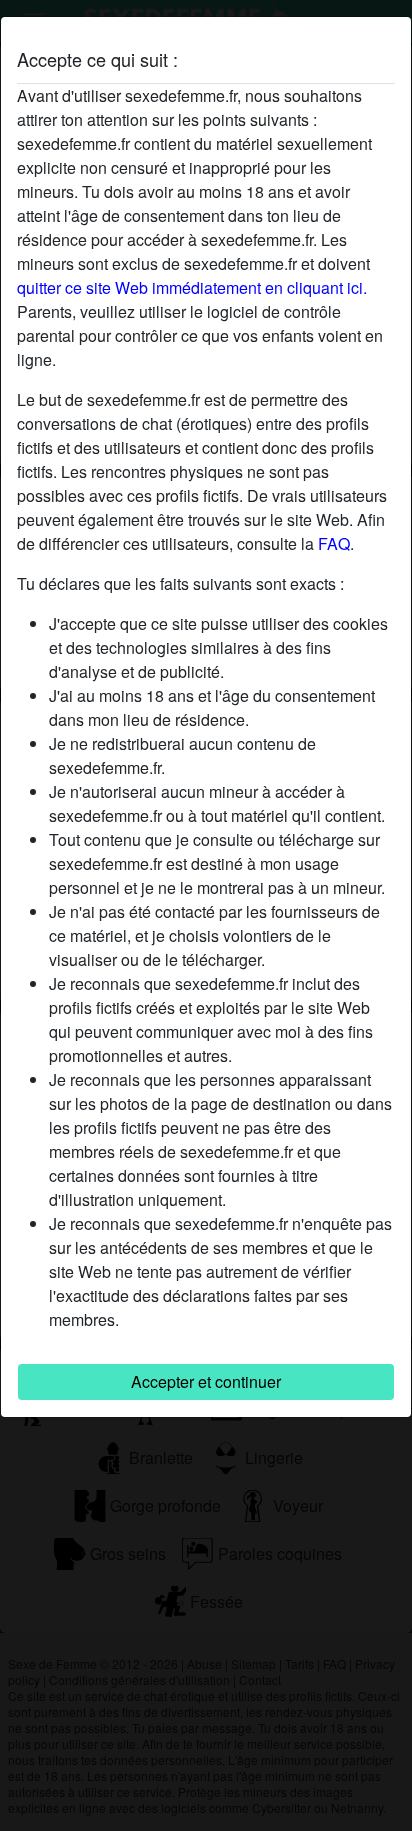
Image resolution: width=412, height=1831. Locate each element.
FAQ (334, 543)
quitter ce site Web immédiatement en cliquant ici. (192, 287)
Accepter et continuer (206, 1381)
